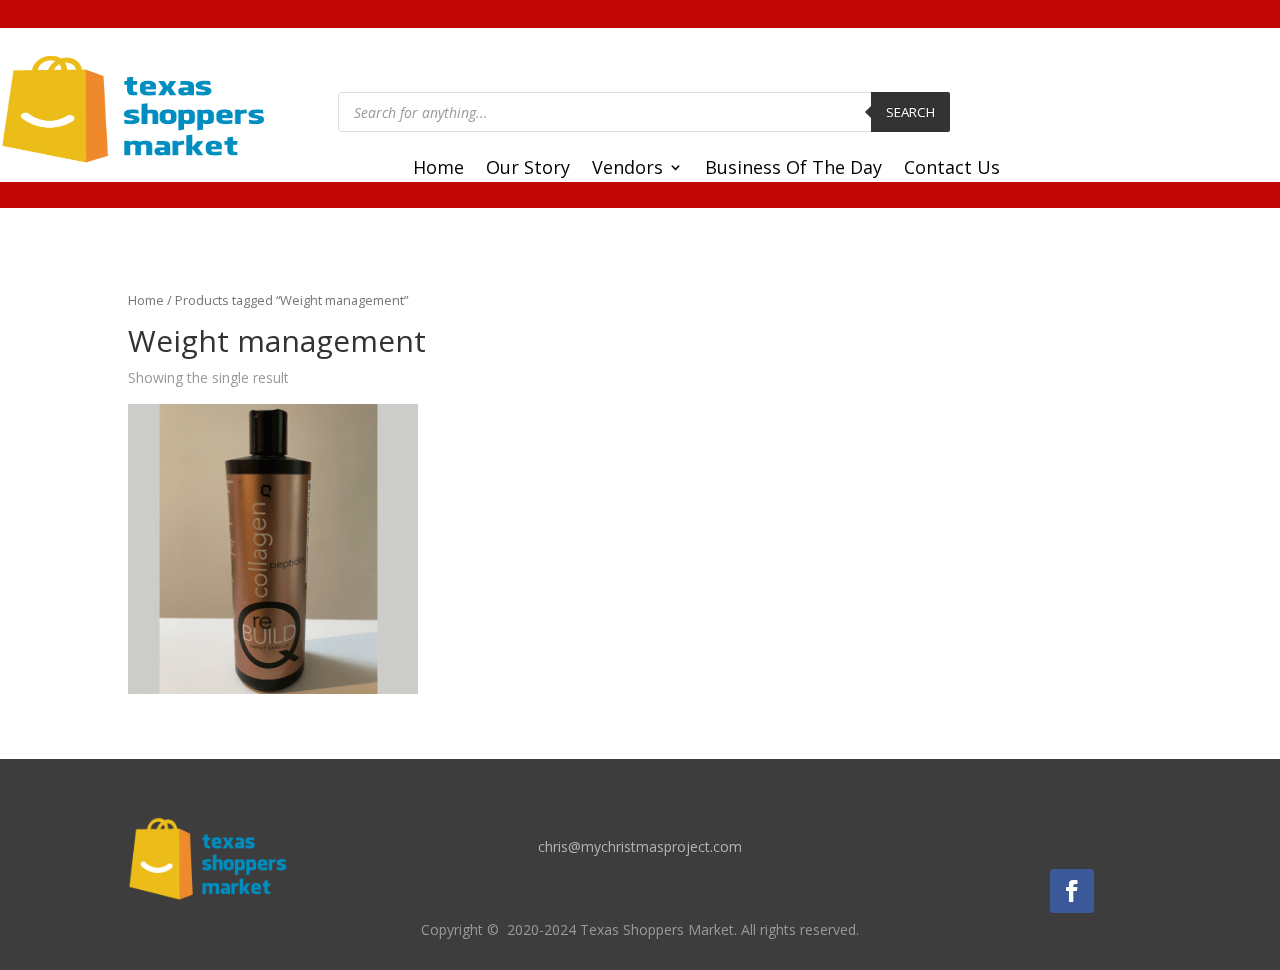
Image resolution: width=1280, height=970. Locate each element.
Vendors (627, 169)
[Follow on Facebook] (1072, 891)
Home (438, 169)
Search (910, 112)
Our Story (528, 169)
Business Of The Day (793, 169)
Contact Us (952, 169)
